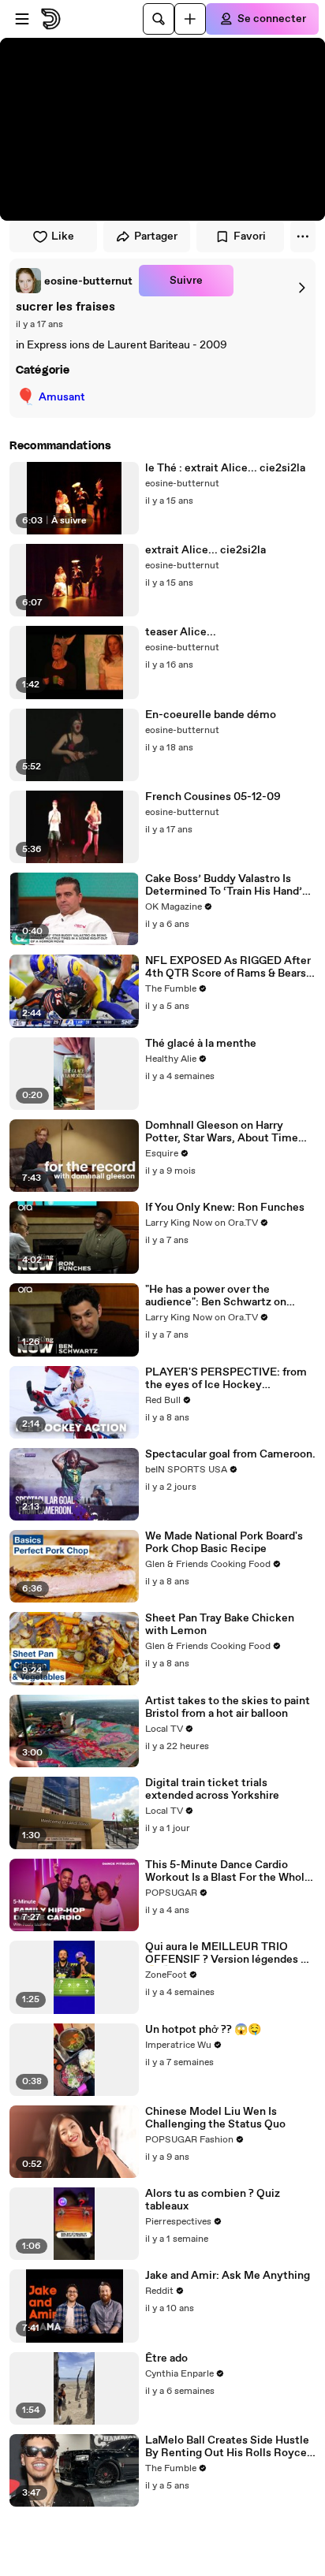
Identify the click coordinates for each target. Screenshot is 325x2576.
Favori (250, 236)
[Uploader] (190, 19)
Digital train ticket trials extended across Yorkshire (212, 1789)
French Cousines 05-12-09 (213, 797)
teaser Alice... (181, 632)
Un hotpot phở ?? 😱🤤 (203, 2030)
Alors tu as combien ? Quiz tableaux (213, 2200)
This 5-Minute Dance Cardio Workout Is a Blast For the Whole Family (228, 1871)
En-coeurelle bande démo (211, 715)
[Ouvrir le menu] (22, 19)
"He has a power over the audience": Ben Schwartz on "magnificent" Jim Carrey (216, 1296)
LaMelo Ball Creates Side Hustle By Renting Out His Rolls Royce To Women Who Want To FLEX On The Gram (230, 2447)
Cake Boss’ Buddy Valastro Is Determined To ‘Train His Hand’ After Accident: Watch (224, 885)
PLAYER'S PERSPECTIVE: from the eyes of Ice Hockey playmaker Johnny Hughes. (226, 1379)
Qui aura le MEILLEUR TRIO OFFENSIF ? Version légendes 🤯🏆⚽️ (230, 1953)
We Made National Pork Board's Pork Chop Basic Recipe (224, 1543)
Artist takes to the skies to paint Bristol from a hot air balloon (228, 1707)
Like (63, 236)
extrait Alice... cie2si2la (205, 550)
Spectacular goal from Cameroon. (230, 1454)
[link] (74, 281)
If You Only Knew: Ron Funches (225, 1208)
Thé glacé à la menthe (201, 1044)
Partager (156, 236)
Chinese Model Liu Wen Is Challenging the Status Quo (215, 2118)
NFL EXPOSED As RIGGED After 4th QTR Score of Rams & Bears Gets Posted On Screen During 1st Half (228, 967)
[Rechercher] (159, 19)
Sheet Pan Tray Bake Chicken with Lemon (220, 1625)
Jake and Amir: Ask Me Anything (228, 2276)
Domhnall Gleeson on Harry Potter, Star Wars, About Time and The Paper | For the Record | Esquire (226, 1132)
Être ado (166, 2358)
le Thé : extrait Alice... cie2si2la (225, 468)
